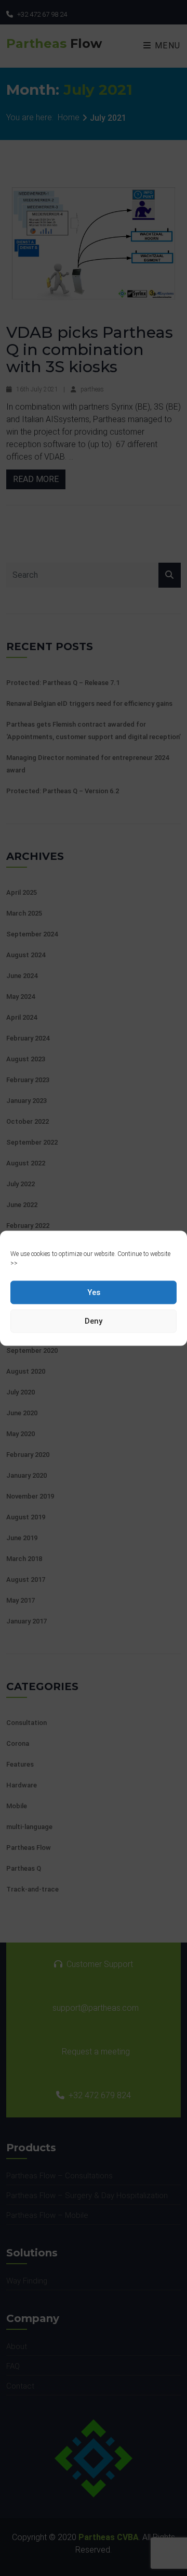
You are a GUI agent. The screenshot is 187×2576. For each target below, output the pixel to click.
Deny (94, 1321)
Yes (94, 1292)
